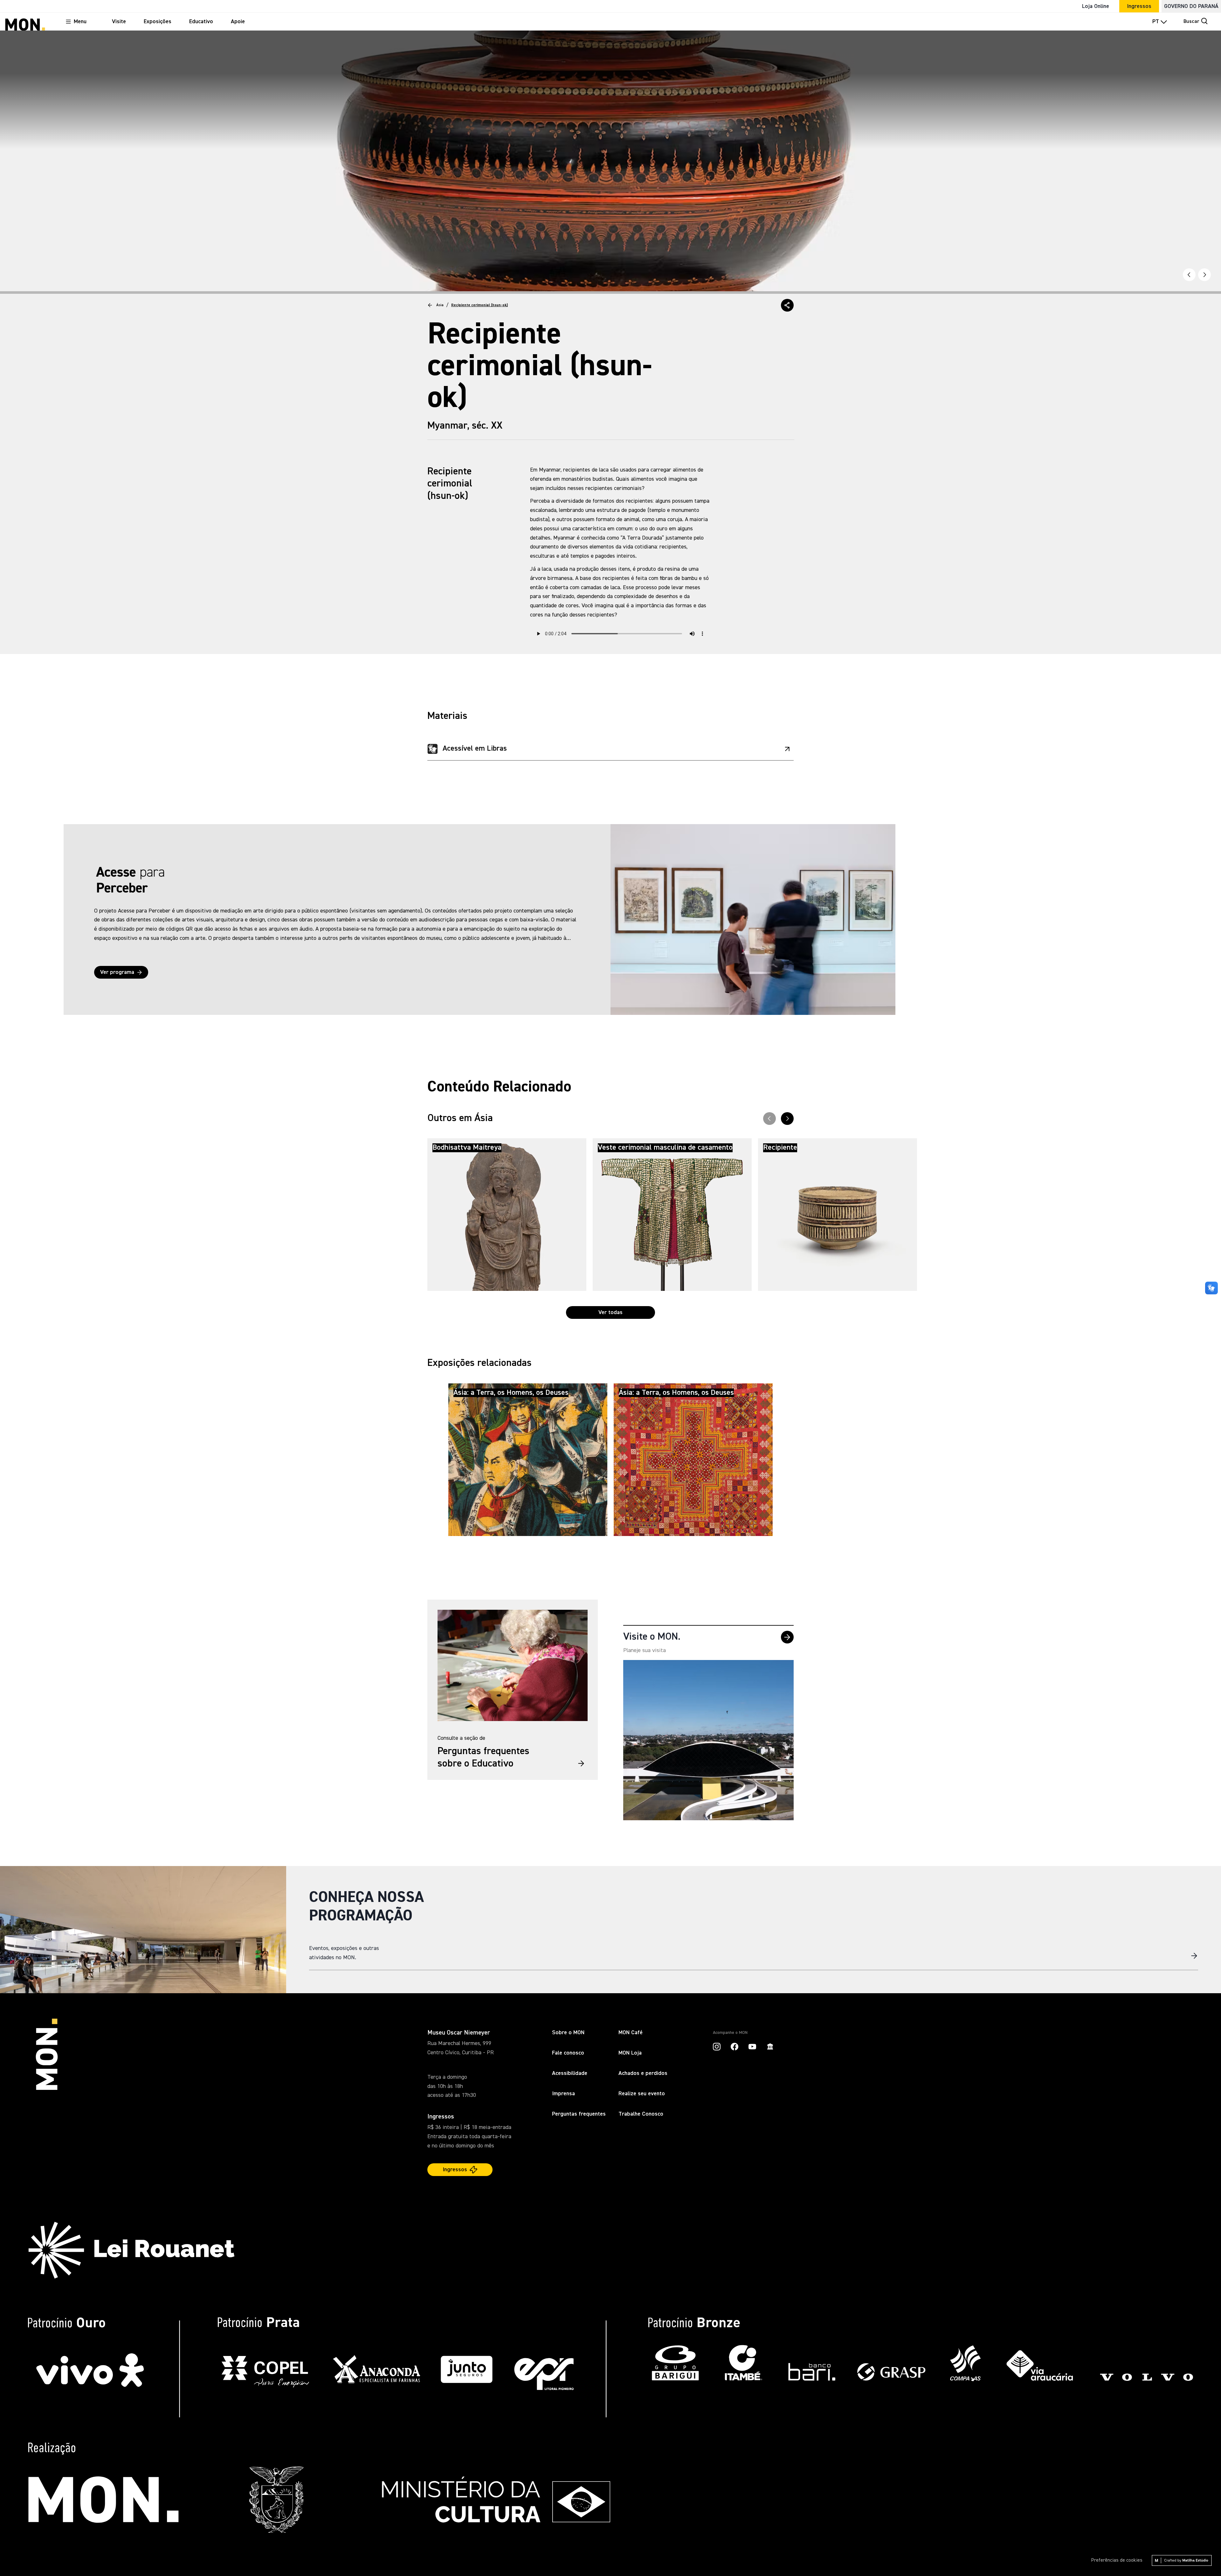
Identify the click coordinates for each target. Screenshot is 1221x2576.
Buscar (1191, 22)
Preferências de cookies (1117, 2560)
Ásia (440, 305)
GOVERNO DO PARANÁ (1191, 6)
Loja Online (1096, 6)
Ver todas (610, 1312)
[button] (787, 305)
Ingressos (1139, 6)
